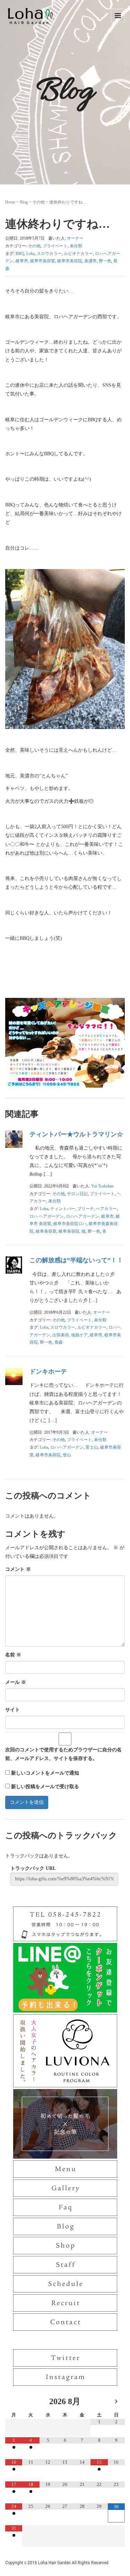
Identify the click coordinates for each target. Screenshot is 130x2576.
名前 (13, 1655)
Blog (24, 202)
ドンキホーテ (48, 1371)
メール (16, 1682)
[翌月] (116, 2402)
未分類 (76, 246)
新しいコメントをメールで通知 (45, 1773)
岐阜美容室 (46, 1231)
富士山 (92, 1447)
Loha (31, 254)
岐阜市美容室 (43, 261)
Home (10, 202)
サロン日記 (77, 1194)
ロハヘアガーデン (83, 1216)
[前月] (14, 2402)
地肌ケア (79, 1335)
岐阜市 (22, 261)
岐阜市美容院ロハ (70, 1224)
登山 (67, 1455)
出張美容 (61, 1335)
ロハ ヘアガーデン (47, 1216)
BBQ (20, 254)
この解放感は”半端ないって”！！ (76, 1260)
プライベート (55, 246)
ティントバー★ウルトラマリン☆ (76, 1134)
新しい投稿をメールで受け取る (45, 1787)
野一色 (105, 261)
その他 (38, 202)
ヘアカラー (106, 1209)
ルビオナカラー (78, 254)
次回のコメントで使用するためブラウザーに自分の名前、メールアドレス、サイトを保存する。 (63, 1754)
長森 (59, 1342)
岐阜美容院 (69, 1231)
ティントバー (63, 1209)
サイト (12, 1710)
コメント (18, 1569)
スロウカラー (49, 254)
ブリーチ (86, 1209)
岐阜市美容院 (70, 261)
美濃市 (90, 261)
